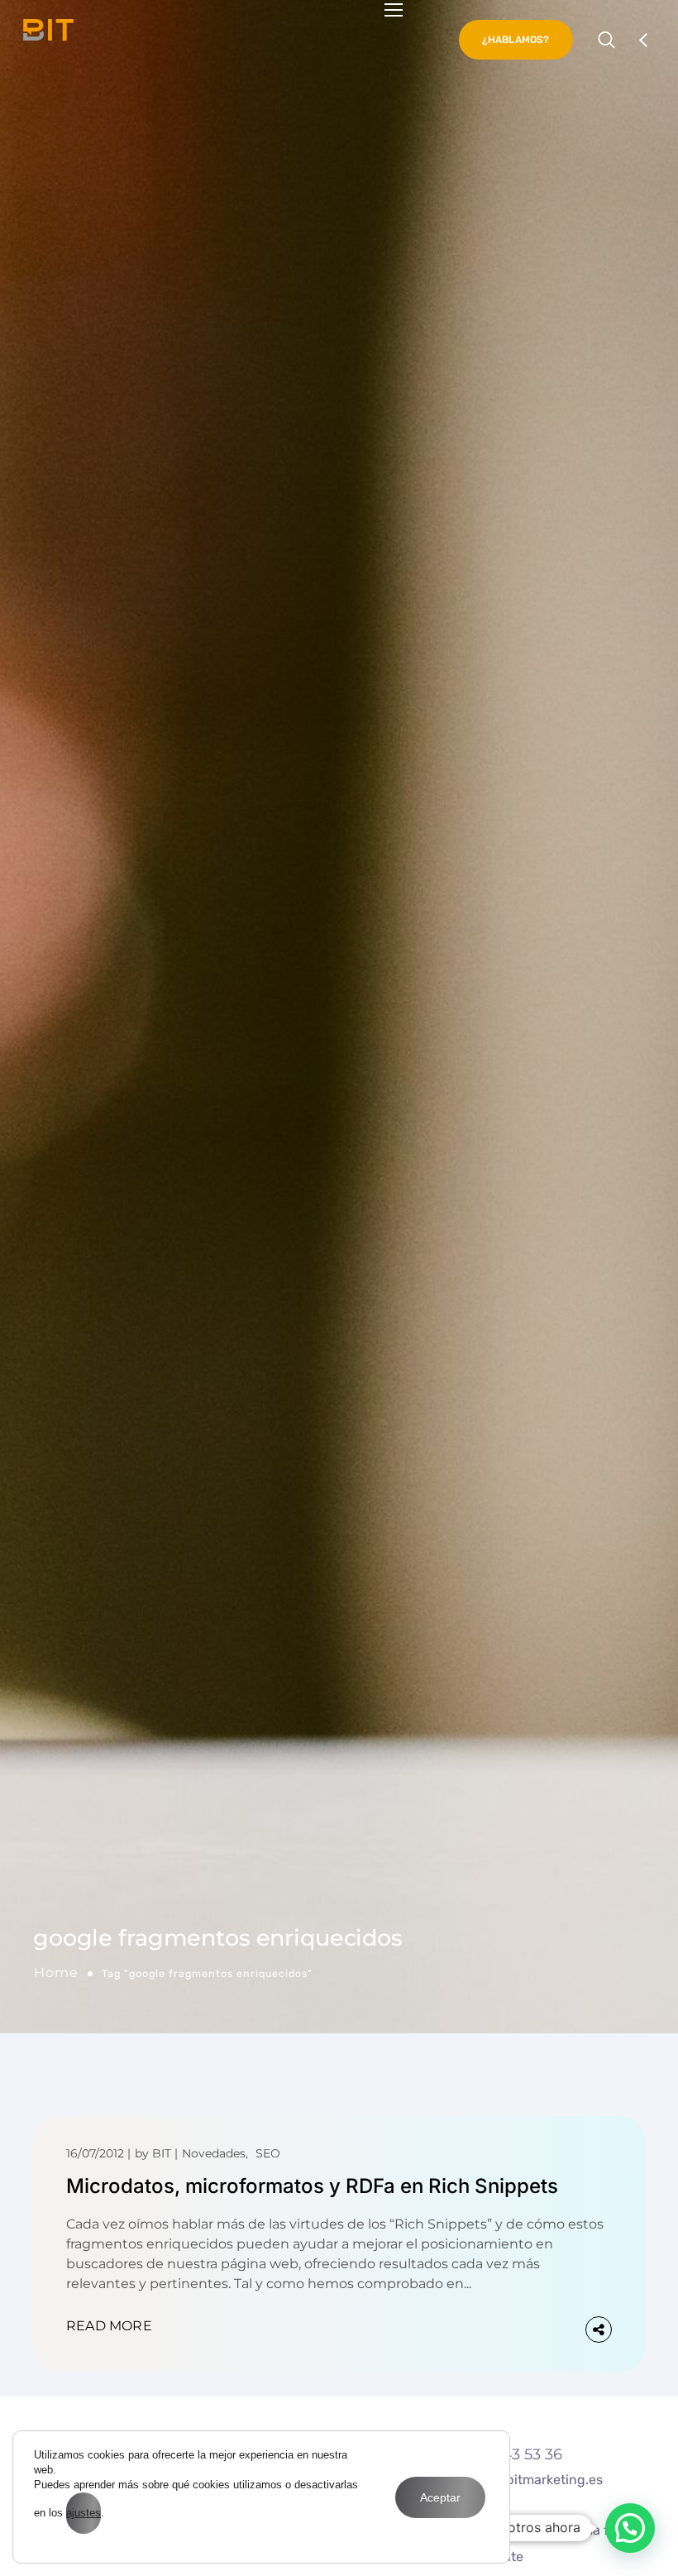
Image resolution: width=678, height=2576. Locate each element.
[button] (630, 2528)
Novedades (214, 2153)
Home (56, 1973)
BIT (162, 2153)
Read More (109, 2326)
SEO (268, 2153)
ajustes (84, 2513)
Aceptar (440, 2497)
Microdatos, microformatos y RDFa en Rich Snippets (312, 2186)
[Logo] (48, 30)
